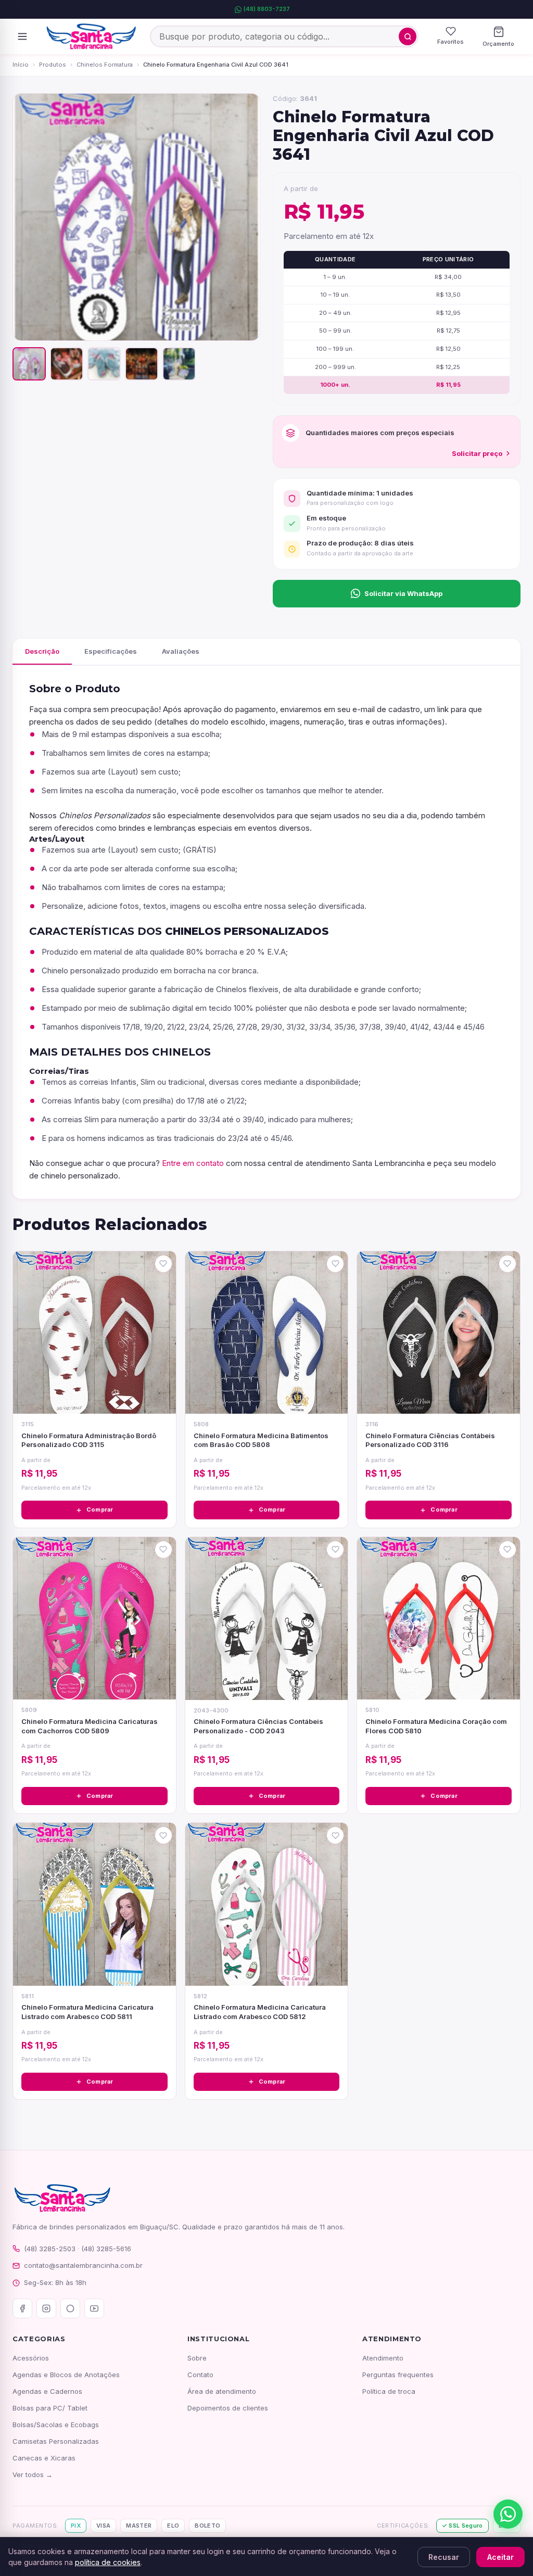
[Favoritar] (163, 1264)
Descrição (42, 651)
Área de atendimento (222, 2391)
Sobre (197, 2358)
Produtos (53, 65)
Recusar (444, 2557)
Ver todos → (33, 2475)
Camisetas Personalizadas (56, 2441)
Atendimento (383, 2358)
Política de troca (389, 2391)
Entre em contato (193, 1163)
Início (21, 65)
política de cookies (108, 2562)
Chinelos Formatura (105, 65)
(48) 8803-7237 (267, 9)
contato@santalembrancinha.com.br (83, 2265)
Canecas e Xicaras (44, 2458)
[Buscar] (408, 36)
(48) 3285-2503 (50, 2249)
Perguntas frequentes (398, 2375)
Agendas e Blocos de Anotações (66, 2375)
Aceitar (500, 2557)
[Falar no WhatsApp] (508, 2514)
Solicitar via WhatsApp (403, 593)
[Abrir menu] (22, 36)
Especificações (111, 651)
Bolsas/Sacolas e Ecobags (56, 2425)
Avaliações (181, 651)
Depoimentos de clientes (228, 2408)
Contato (200, 2375)
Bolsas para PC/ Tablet (50, 2408)
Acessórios (31, 2358)
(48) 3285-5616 (106, 2249)
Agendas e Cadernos (47, 2391)
